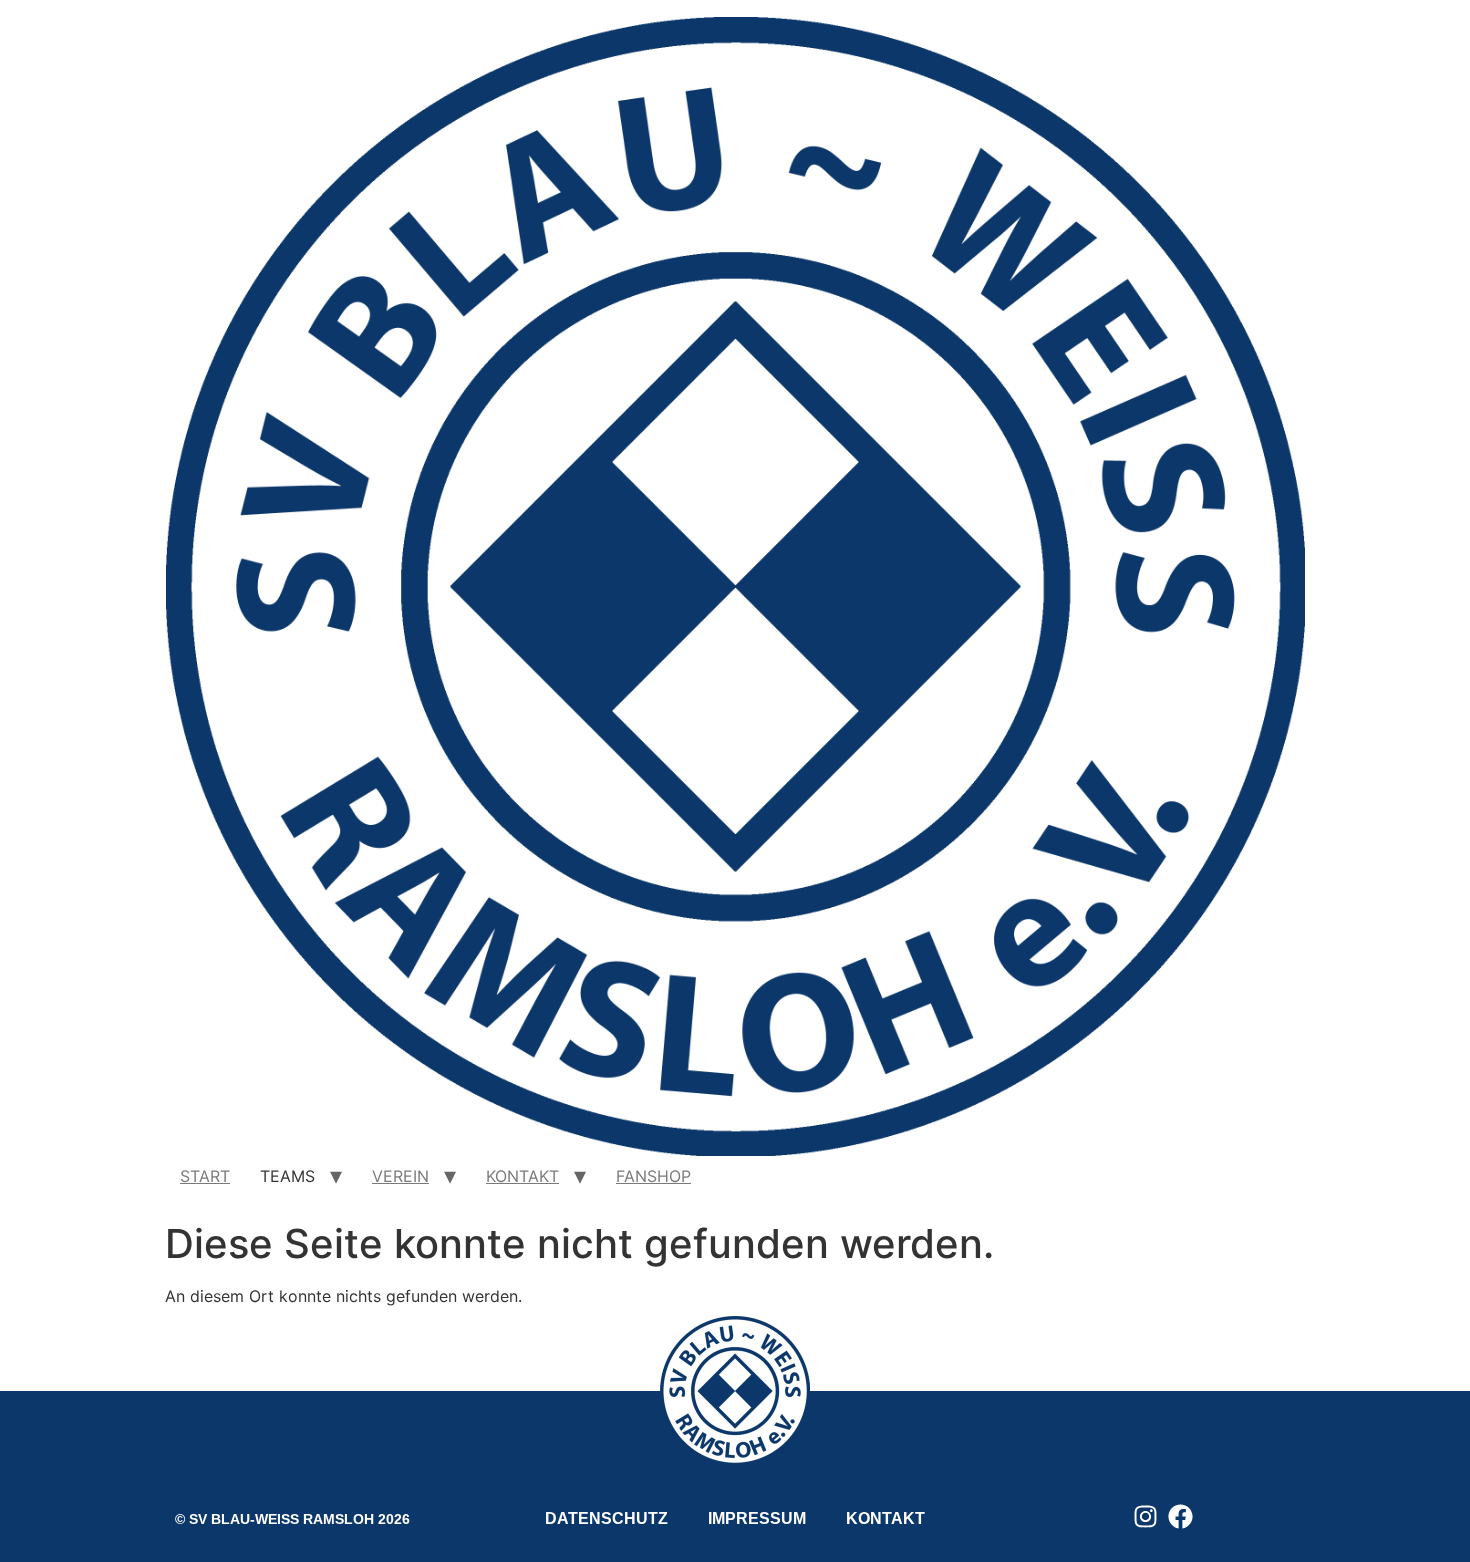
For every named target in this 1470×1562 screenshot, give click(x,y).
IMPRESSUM (757, 1518)
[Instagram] (1145, 1516)
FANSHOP (653, 1176)
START (205, 1176)
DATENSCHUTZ (606, 1518)
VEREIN (400, 1176)
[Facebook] (1180, 1516)
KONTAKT (522, 1176)
